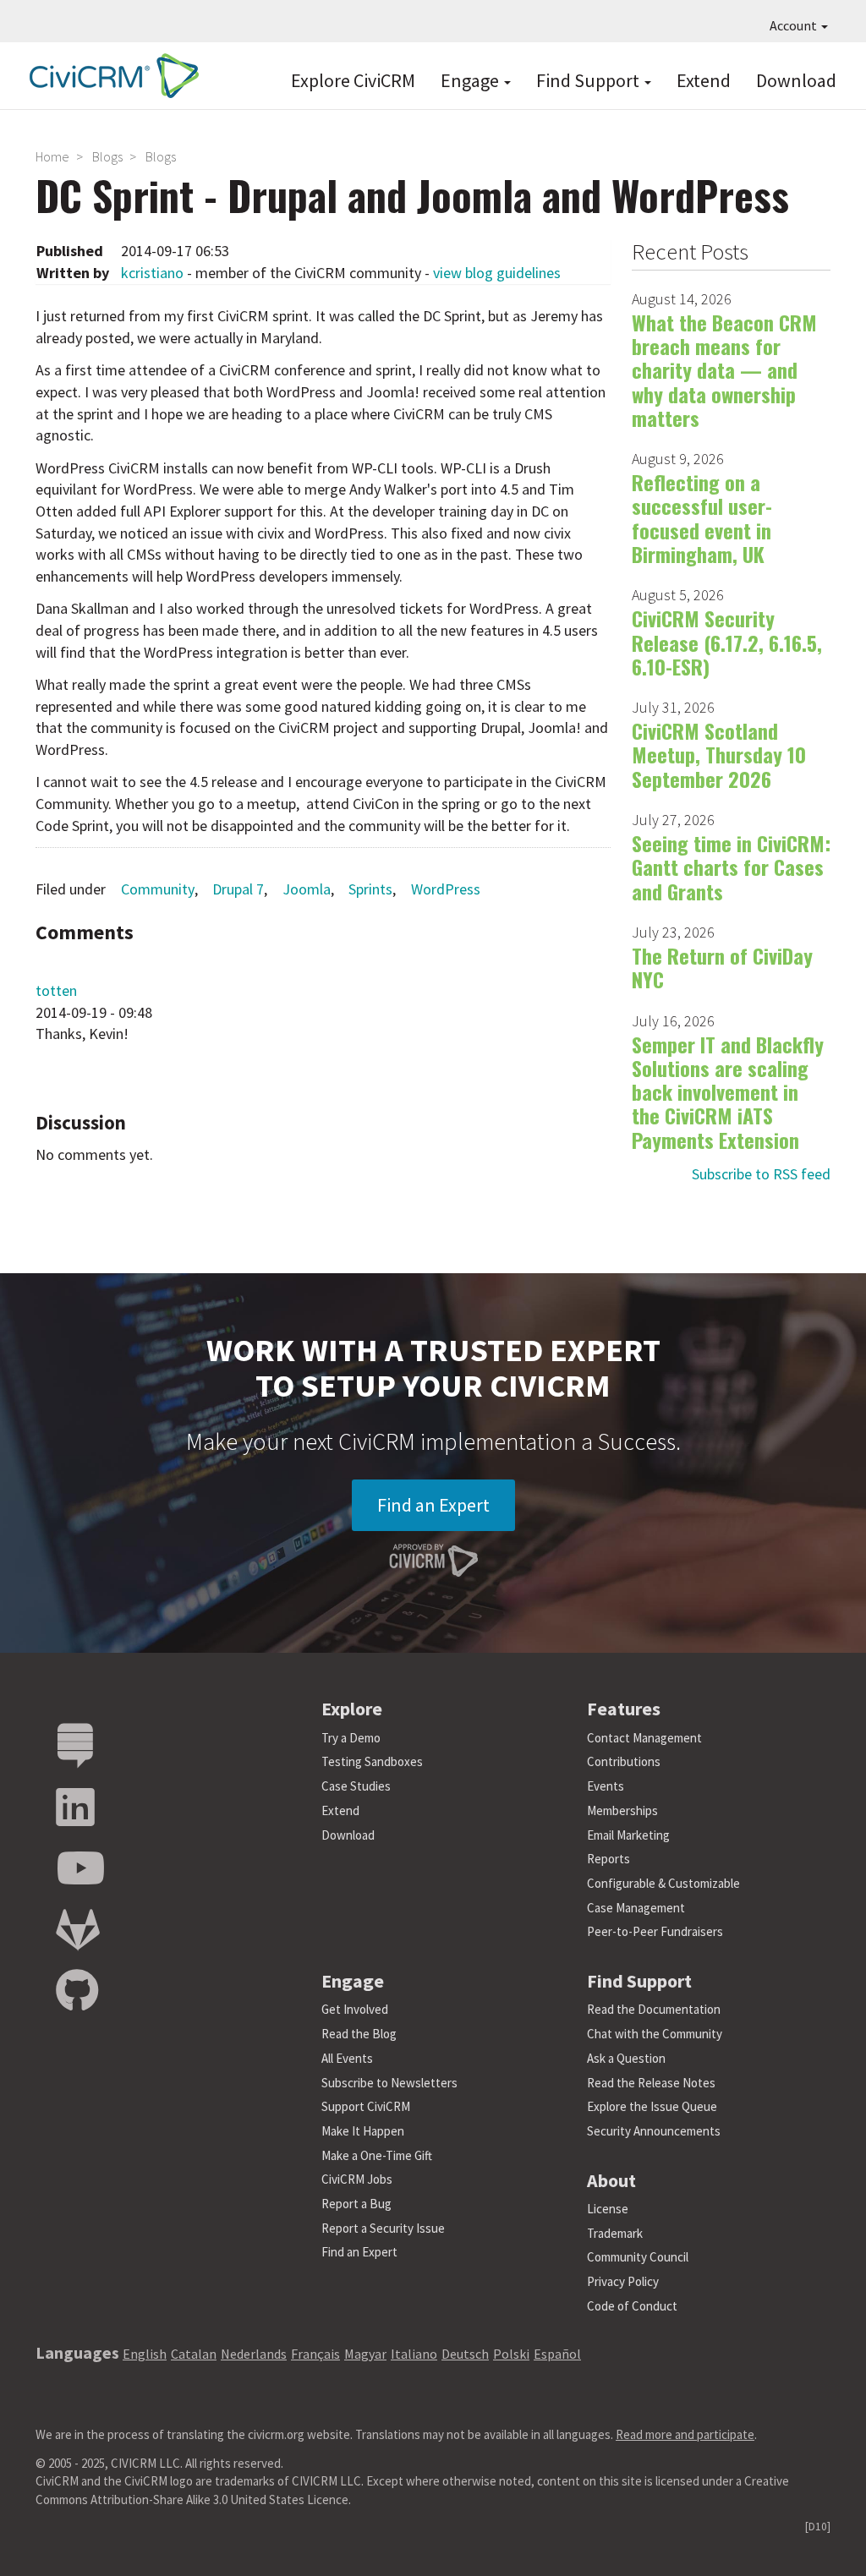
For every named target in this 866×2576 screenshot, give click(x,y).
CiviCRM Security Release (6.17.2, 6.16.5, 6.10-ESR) (727, 642)
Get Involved (355, 2009)
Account (795, 25)
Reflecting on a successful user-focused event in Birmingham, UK (702, 518)
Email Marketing (628, 1835)
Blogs (107, 156)
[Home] (110, 76)
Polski (511, 2354)
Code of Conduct (632, 2306)
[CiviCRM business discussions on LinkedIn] (75, 1808)
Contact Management (644, 1738)
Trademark (615, 2233)
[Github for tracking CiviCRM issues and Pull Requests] (77, 1991)
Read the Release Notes (651, 2083)
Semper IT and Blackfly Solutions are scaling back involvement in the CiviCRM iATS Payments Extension (728, 1092)
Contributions (624, 1761)
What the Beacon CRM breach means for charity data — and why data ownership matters (724, 370)
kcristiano (152, 273)
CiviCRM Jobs (357, 2179)
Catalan (194, 2354)
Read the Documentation (654, 2009)
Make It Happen (363, 2131)
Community (158, 889)
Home (52, 156)
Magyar (365, 2354)
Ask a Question (626, 2058)
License (608, 2209)
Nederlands (254, 2354)
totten (56, 990)
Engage (471, 80)
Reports (608, 1859)
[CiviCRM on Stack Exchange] (75, 1746)
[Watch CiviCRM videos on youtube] (80, 1869)
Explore (352, 1709)
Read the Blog (359, 2034)
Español (557, 2354)
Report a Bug (356, 2204)
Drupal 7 (238, 889)
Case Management (636, 1908)
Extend (704, 80)
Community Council (638, 2257)
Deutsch (465, 2354)
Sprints (370, 889)
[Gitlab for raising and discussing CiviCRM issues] (78, 1931)
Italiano (414, 2354)
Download (796, 80)
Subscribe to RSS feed (761, 1174)
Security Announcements (654, 2131)
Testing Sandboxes (372, 1761)
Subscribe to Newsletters (389, 2083)
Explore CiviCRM (353, 80)
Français (315, 2354)
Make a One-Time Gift (377, 2155)
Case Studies (356, 1786)
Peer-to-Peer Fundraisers (655, 1931)
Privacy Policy (623, 2281)
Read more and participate (685, 2434)
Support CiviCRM (366, 2106)
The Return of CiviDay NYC (722, 967)
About (611, 2180)
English (145, 2354)
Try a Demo (351, 1738)
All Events (347, 2058)
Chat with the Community (655, 2034)
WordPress (446, 889)
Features (624, 1709)
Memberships (622, 1810)
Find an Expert (433, 1505)
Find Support (589, 80)
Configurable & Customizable (663, 1883)
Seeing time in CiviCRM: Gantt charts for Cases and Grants (731, 867)
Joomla (307, 889)
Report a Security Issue (383, 2228)
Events (606, 1786)
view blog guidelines (497, 273)
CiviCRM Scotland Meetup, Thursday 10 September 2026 (719, 755)
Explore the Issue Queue (652, 2106)
